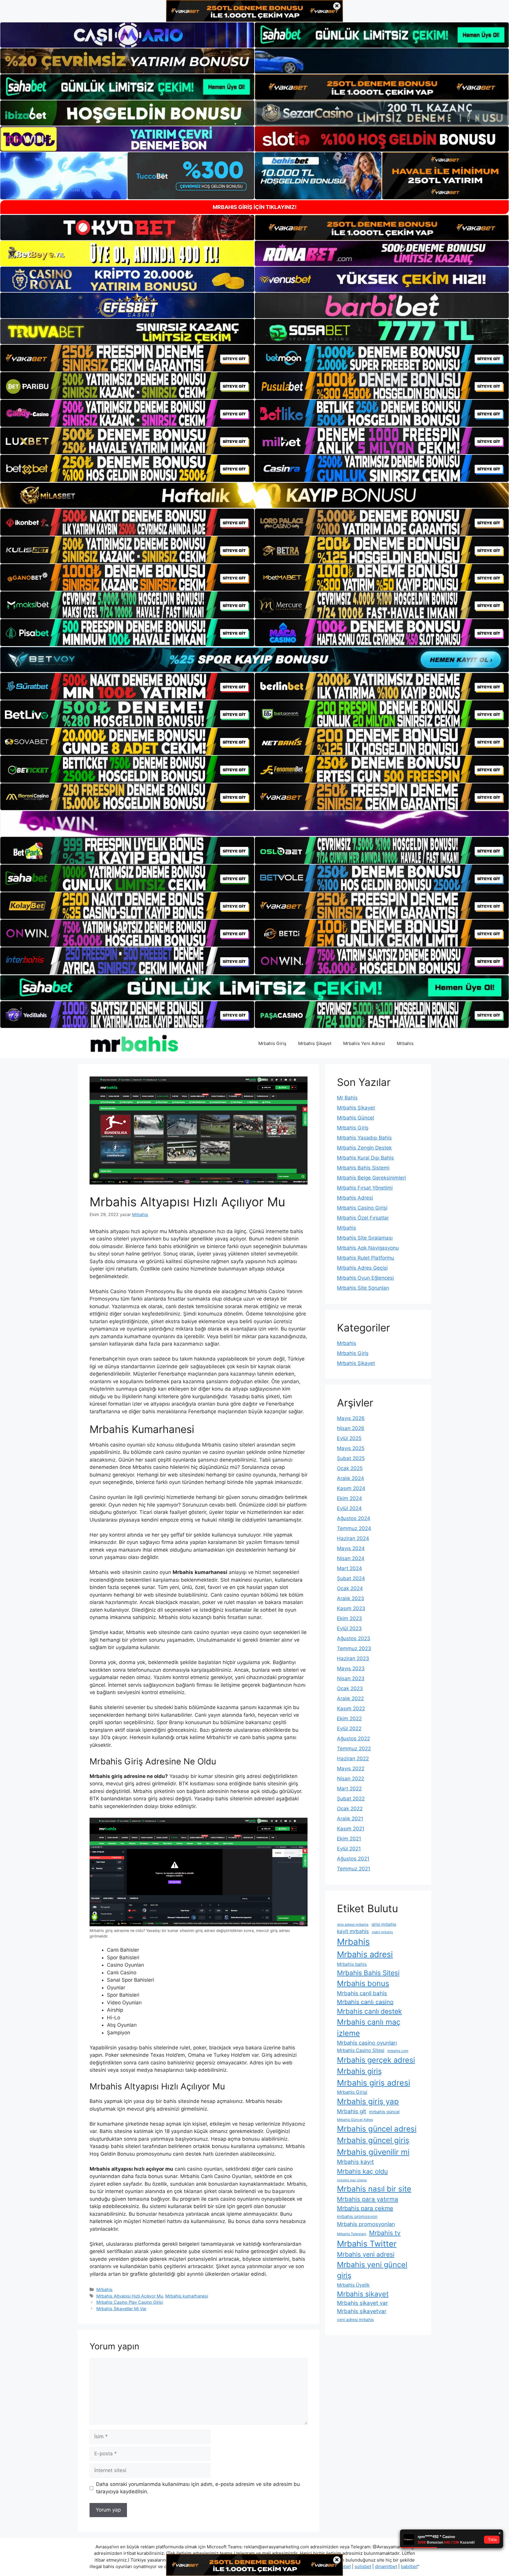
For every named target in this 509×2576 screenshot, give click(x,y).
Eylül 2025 (349, 1438)
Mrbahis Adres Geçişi (362, 1268)
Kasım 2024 (351, 1488)
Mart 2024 (349, 1568)
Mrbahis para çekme (365, 2208)
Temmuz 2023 (354, 1648)
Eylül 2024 (349, 1508)
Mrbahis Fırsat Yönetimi (365, 1188)
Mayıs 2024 (351, 1548)
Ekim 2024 (349, 1498)
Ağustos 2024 (354, 1518)
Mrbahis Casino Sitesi (361, 2050)
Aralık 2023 (351, 1598)
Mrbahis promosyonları (366, 2224)
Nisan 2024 (351, 1558)
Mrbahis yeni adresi (366, 2254)
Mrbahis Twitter (367, 2244)
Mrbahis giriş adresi (374, 2083)
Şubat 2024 (351, 1578)
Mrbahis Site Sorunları (363, 1288)
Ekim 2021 (349, 1839)
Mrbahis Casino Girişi (362, 1208)
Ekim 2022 (349, 1719)
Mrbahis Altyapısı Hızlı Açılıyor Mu (130, 2296)
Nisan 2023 (351, 1678)
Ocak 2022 (350, 1809)
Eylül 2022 (349, 1729)
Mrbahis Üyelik (353, 2285)
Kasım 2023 (351, 1608)
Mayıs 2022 (351, 1769)
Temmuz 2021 (354, 1869)
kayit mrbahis (353, 1931)
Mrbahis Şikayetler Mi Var (121, 2309)
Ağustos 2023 (354, 1638)
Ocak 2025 (350, 1468)
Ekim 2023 (349, 1618)
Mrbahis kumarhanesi (187, 2296)
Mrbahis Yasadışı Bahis (364, 1138)
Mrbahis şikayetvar (362, 2311)
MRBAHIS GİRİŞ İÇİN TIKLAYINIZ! (255, 207)
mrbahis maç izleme (352, 2180)
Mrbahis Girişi (352, 2092)
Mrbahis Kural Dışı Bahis (365, 1158)
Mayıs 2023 (351, 1668)
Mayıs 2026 (351, 1418)
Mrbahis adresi (365, 1954)
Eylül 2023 (349, 1628)
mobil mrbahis (382, 1932)
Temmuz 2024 (354, 1528)
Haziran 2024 (353, 1538)
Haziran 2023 (353, 1658)
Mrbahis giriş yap (368, 2101)
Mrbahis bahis (352, 1964)
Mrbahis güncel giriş (373, 2140)
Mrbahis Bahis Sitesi (368, 1973)
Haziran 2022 (353, 1759)
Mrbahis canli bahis (362, 1993)
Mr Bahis (347, 1098)
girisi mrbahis (384, 1924)
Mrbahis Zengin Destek (364, 1148)
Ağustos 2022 (353, 1739)
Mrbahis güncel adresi (377, 2129)
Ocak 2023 (350, 1688)
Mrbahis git (352, 2111)
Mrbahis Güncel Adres (355, 2120)
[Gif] (254, 495)
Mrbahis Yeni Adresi (364, 1043)
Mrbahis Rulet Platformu (366, 1258)
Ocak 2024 (350, 1588)
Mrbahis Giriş (272, 1043)
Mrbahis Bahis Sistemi (363, 1168)
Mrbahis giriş (359, 2071)
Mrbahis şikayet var (362, 2303)
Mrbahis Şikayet (315, 1043)
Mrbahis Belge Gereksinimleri (371, 1178)
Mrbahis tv (385, 2233)
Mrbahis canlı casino (365, 2002)
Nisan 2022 (351, 1779)
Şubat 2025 (351, 1458)
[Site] (127, 358)
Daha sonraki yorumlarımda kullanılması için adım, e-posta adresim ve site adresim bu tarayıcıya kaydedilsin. (198, 2488)
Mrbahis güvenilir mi (373, 2152)
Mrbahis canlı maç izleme (369, 2027)
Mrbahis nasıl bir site (374, 2189)
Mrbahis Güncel (356, 1118)
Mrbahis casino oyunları (367, 2043)
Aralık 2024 (351, 1478)
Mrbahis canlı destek (369, 2011)
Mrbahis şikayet (363, 2294)
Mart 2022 (349, 1789)
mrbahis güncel (384, 2112)
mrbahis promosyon (357, 2216)
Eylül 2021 (349, 1849)
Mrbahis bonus (363, 1983)
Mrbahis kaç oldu (362, 2171)
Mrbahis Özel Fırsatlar (363, 1218)
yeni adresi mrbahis (355, 2320)
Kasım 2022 (351, 1709)
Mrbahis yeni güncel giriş (372, 2270)
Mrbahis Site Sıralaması (365, 1238)
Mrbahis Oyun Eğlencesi (365, 1278)
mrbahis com (398, 2051)
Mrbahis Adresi (355, 1198)
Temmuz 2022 (354, 1749)
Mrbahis (405, 1043)
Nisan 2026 (351, 1428)
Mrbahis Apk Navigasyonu (368, 1248)
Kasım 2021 (351, 1829)
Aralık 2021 (350, 1819)
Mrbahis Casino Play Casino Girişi (130, 2302)
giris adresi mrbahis (353, 1925)
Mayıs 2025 (351, 1448)
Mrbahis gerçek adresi (376, 2060)
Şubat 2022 (351, 1799)
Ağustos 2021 (353, 1859)
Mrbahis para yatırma (368, 2199)
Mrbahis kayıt (355, 2162)
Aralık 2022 (350, 1698)
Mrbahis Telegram (352, 2234)
